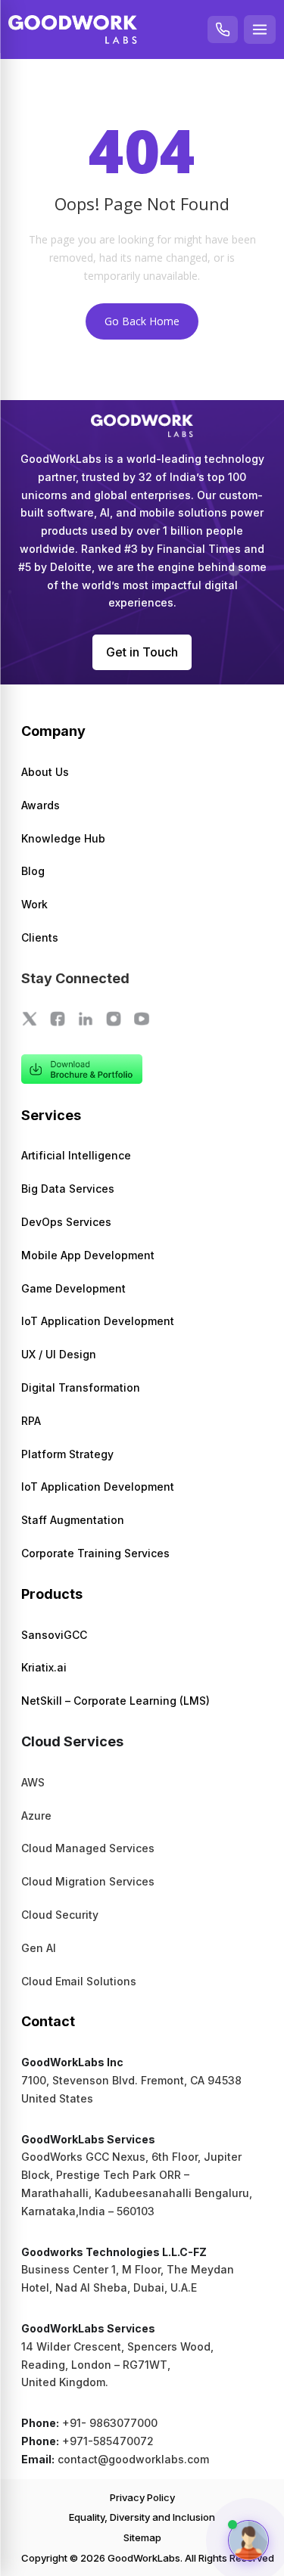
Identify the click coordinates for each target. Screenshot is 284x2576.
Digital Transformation (81, 1387)
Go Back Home (142, 321)
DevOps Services (66, 1222)
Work (34, 904)
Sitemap (142, 2537)
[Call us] (223, 29)
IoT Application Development (98, 1321)
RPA (31, 1421)
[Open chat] (248, 2540)
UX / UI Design (59, 1354)
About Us (45, 772)
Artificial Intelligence (76, 1155)
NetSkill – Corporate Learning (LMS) (115, 1701)
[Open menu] (260, 29)
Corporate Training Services (95, 1553)
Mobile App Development (88, 1255)
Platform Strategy (67, 1454)
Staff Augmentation (73, 1520)
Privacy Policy (142, 2497)
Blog (33, 871)
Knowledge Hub (63, 838)
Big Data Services (68, 1189)
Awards (41, 805)
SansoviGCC (54, 1635)
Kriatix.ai (44, 1667)
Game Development (73, 1288)
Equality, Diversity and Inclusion (142, 2517)
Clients (40, 937)
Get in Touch (142, 652)
